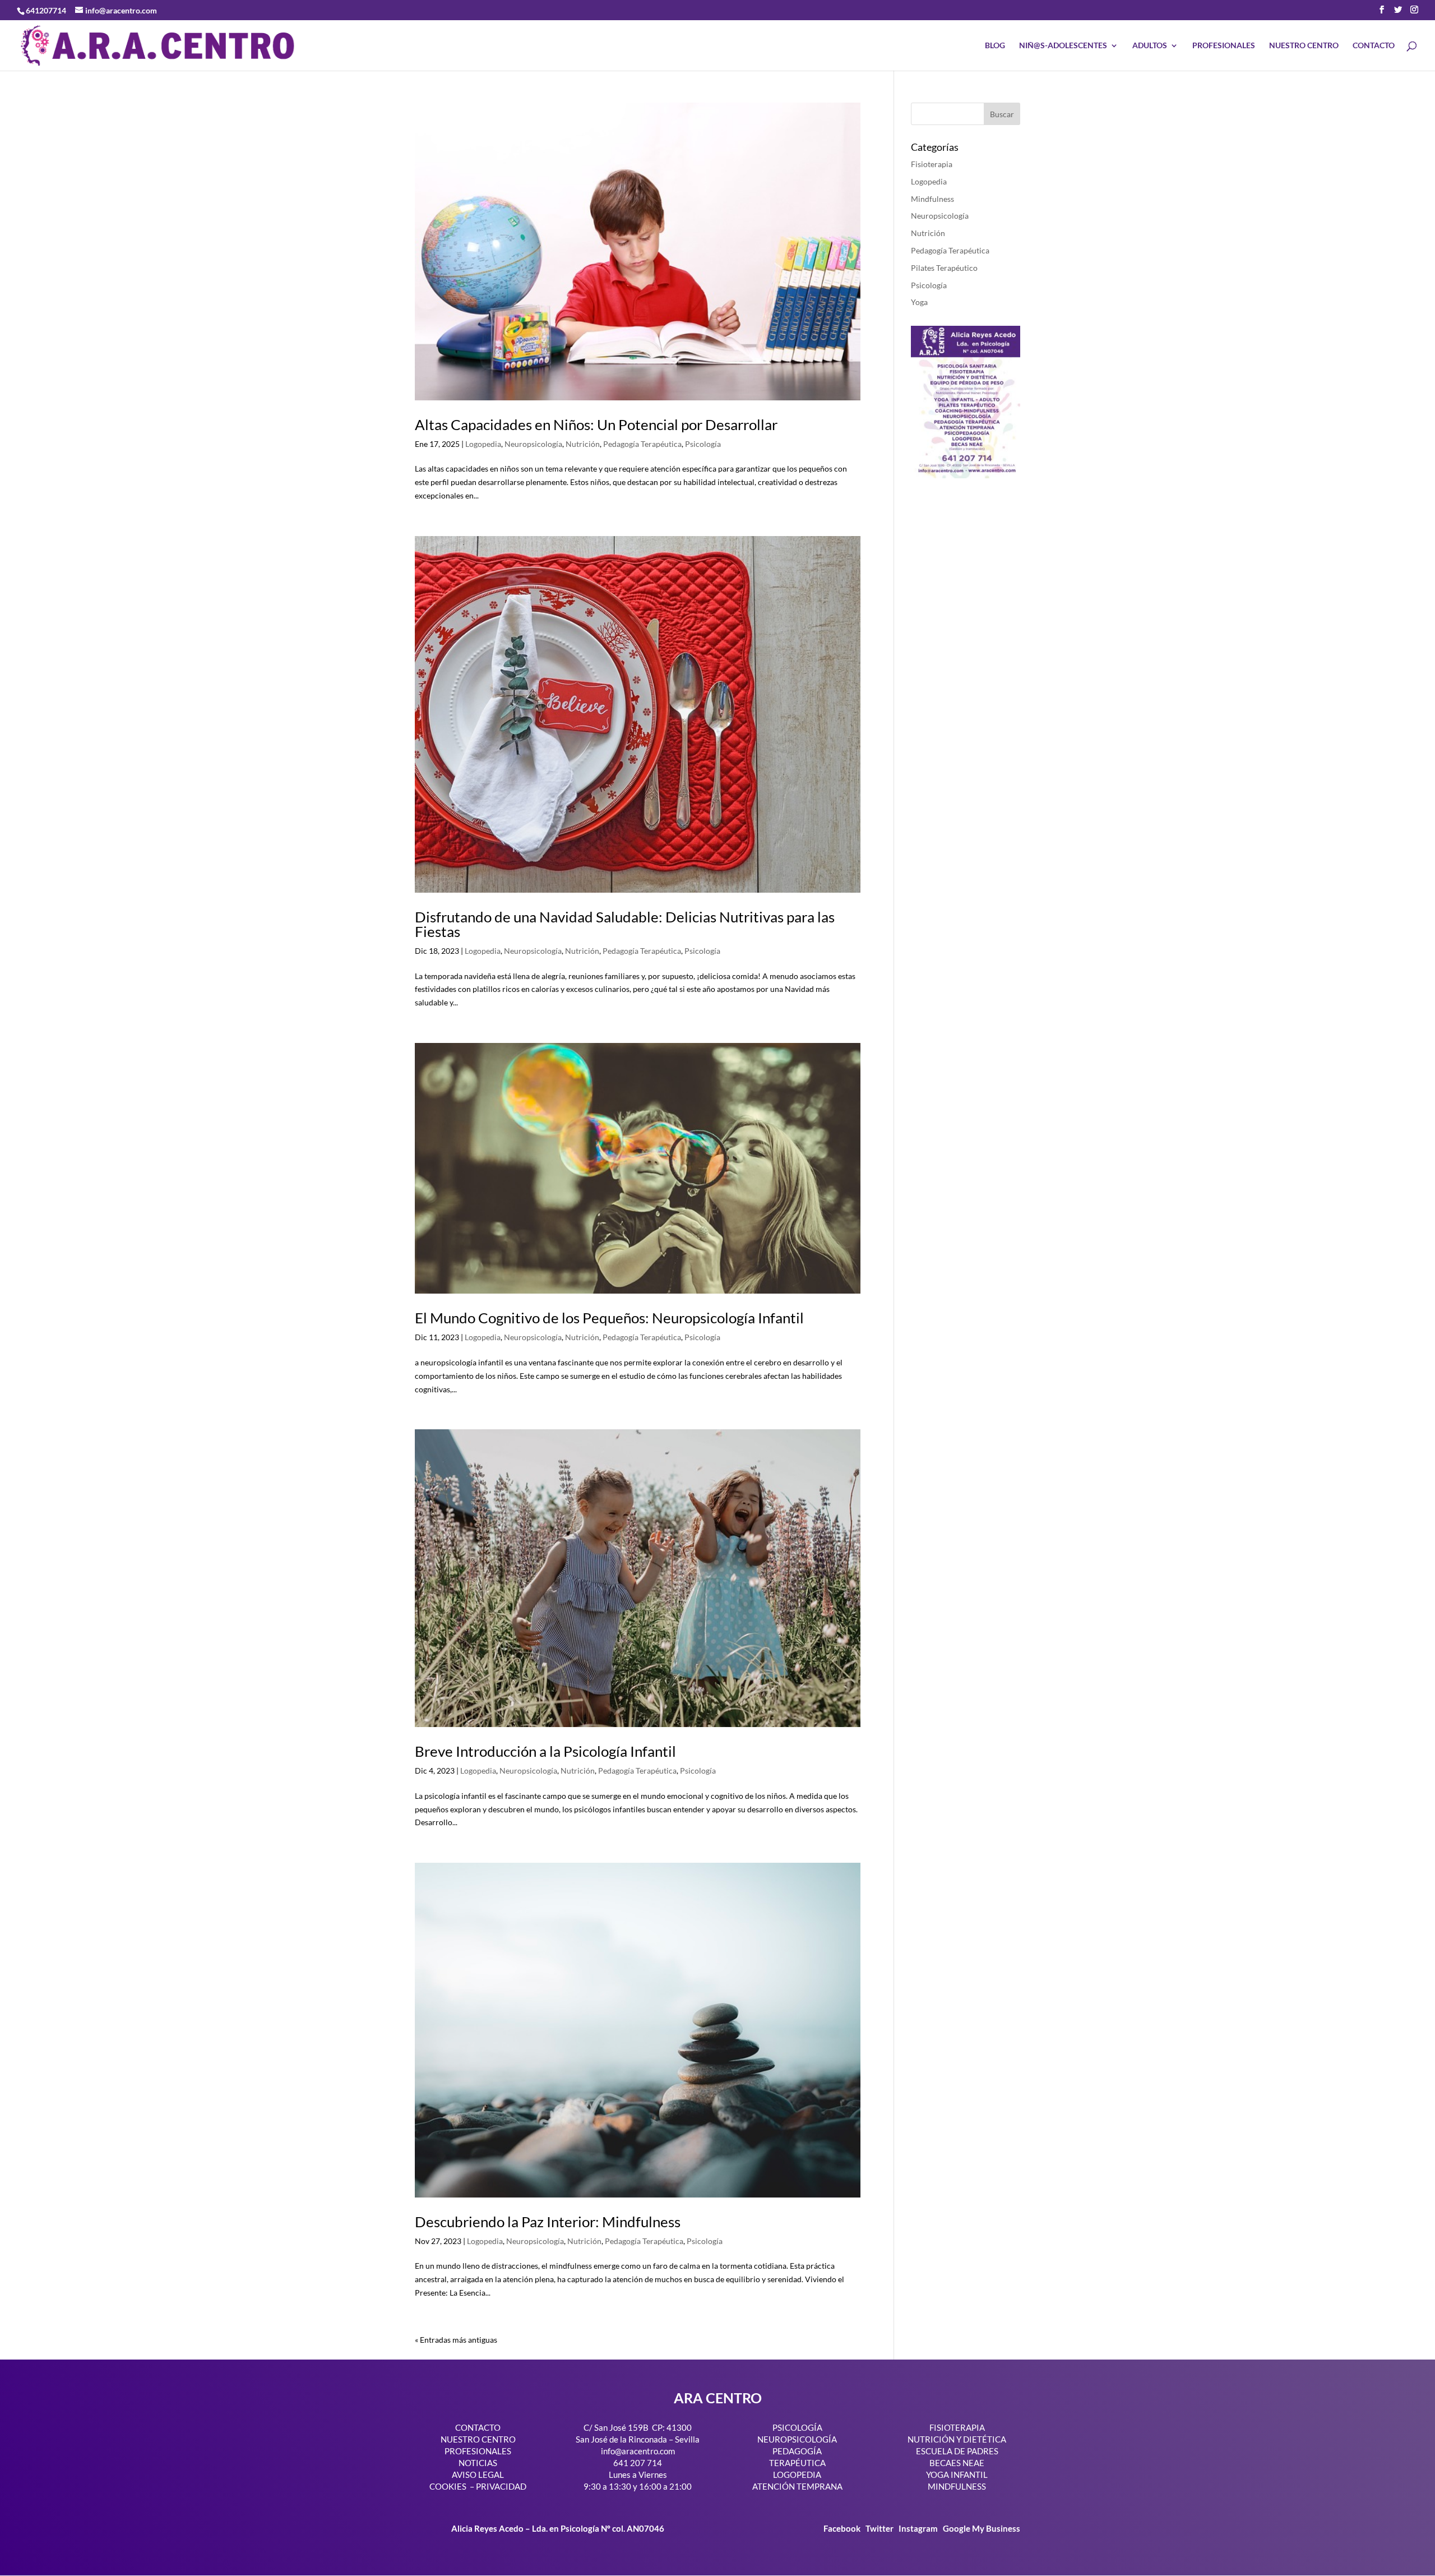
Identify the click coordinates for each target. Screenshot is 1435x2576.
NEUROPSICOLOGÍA (797, 2439)
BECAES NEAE (957, 2463)
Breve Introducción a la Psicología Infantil (545, 1751)
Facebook (843, 2528)
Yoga (919, 302)
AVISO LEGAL (478, 2475)
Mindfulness (932, 199)
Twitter (880, 2528)
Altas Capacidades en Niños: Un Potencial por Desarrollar (596, 424)
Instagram (918, 2528)
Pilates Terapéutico (944, 268)
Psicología (703, 444)
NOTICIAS (478, 2463)
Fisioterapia (932, 164)
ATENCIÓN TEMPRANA (797, 2486)
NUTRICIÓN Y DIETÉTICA (957, 2439)
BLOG (995, 46)
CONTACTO (1374, 46)
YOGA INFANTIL (957, 2475)
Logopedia (483, 444)
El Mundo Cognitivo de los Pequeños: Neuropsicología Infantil (609, 1318)
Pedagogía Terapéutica (642, 444)
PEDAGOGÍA (797, 2451)
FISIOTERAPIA (957, 2427)
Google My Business (982, 2528)
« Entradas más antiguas (456, 2340)
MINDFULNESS (957, 2486)
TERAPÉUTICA (797, 2463)
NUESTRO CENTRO (1304, 46)
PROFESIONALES (1224, 46)
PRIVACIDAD (501, 2486)
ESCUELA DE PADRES (957, 2451)
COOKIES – (452, 2486)
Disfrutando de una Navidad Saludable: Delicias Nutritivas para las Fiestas (625, 924)
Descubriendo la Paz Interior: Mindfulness (548, 2222)
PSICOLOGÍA (797, 2427)
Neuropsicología (533, 444)
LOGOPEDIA (797, 2475)
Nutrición (583, 444)
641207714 (46, 10)
